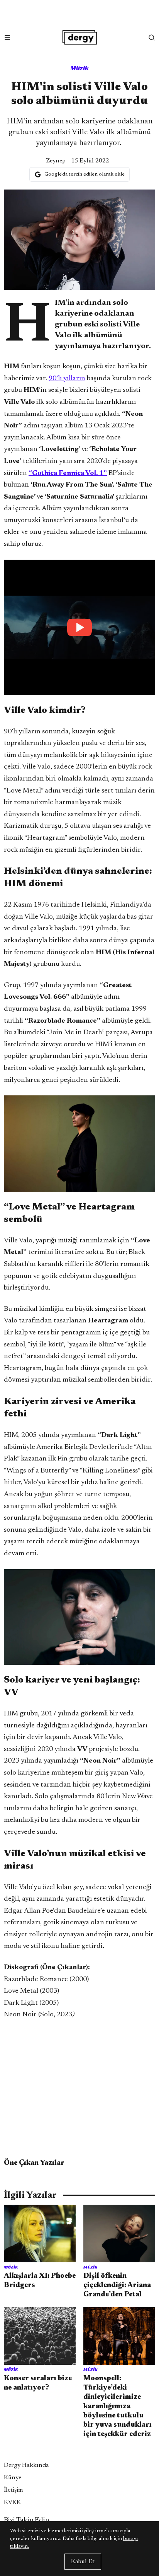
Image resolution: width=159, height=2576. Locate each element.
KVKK (12, 2503)
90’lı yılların (67, 379)
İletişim (14, 2490)
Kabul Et (83, 2562)
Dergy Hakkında (26, 2465)
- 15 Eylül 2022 (78, 161)
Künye (13, 2478)
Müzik (80, 68)
